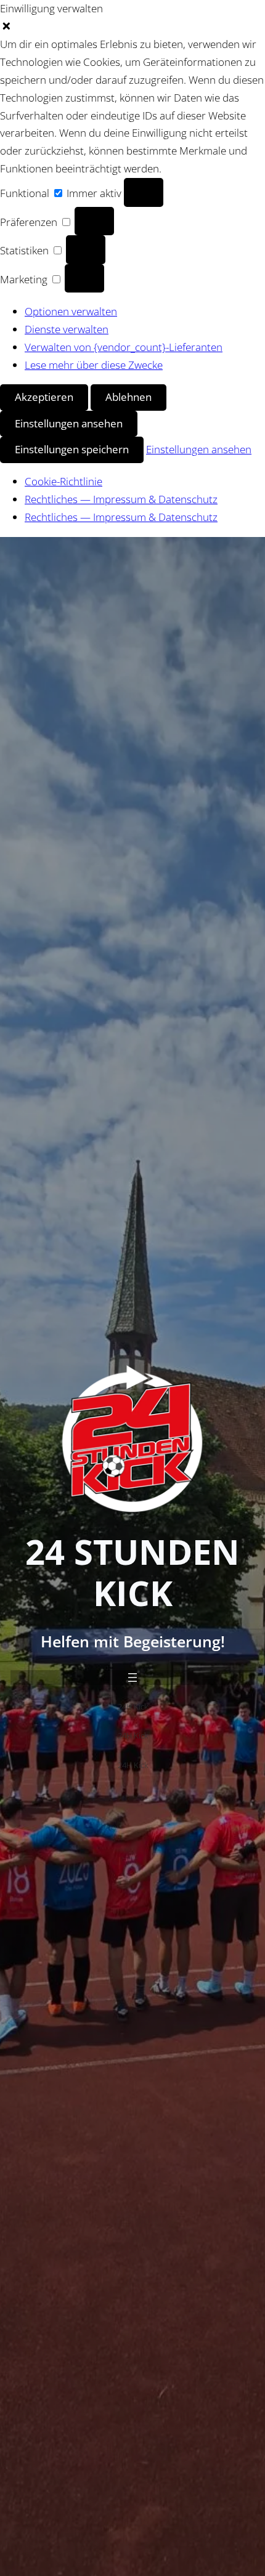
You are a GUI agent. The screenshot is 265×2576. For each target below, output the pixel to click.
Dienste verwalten (67, 329)
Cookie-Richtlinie (63, 481)
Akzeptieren (44, 397)
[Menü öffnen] (132, 1678)
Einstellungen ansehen (69, 423)
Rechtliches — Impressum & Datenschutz (121, 499)
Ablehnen (128, 397)
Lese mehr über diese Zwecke (94, 365)
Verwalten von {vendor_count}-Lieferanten (124, 347)
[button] (132, 27)
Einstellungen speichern (72, 449)
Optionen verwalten (71, 311)
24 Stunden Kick (132, 1572)
